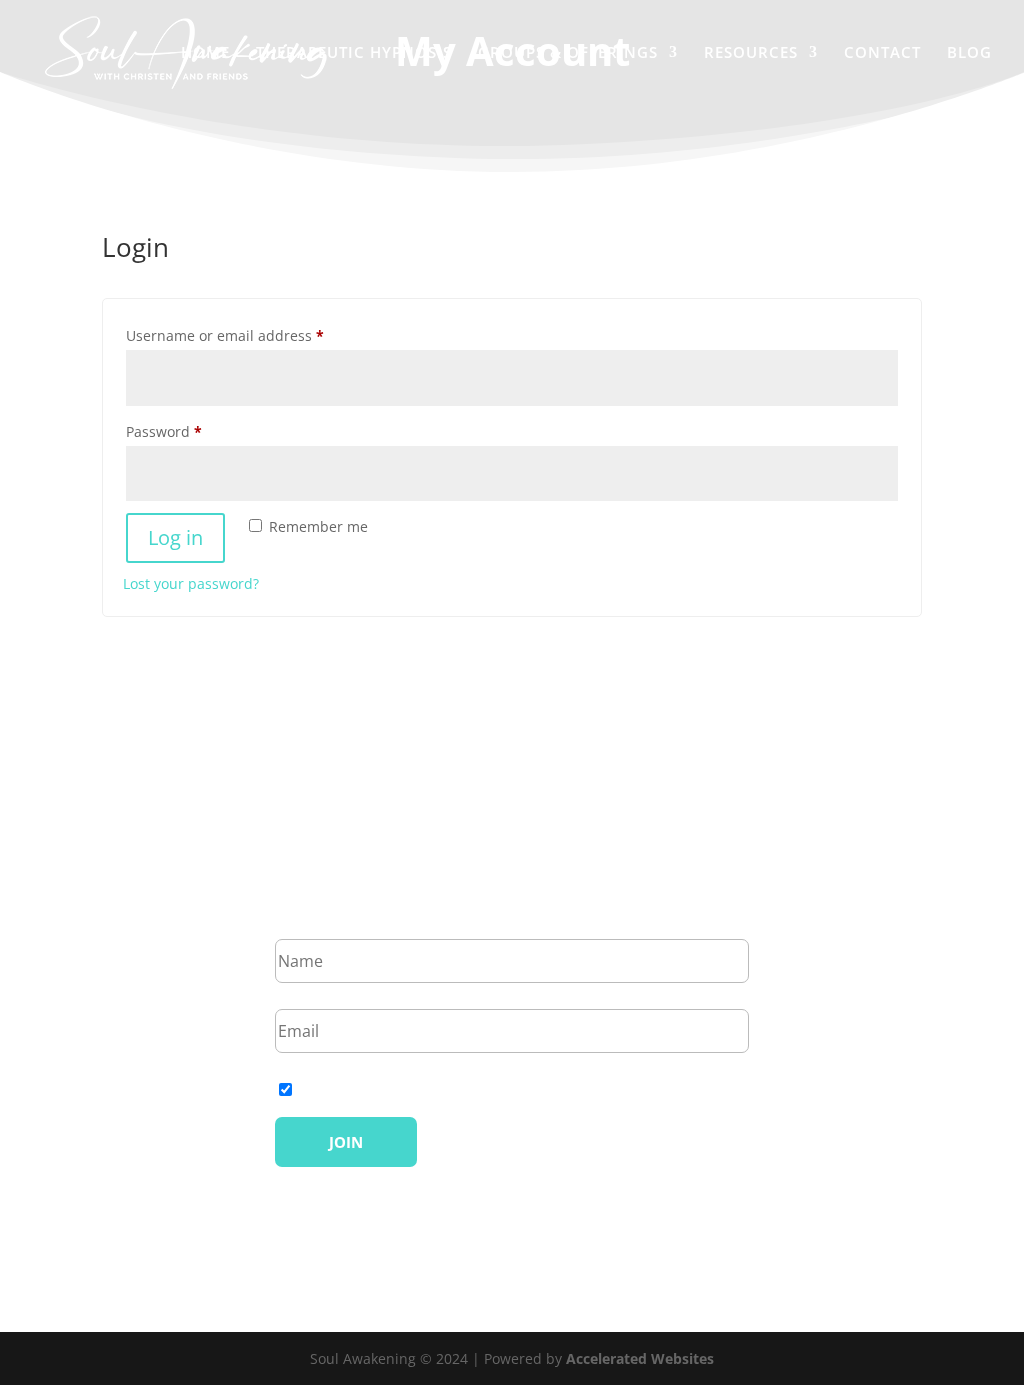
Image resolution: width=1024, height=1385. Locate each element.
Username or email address (255, 335)
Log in (175, 537)
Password (194, 431)
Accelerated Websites (640, 1358)
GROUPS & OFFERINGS (568, 53)
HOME (205, 53)
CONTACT (882, 53)
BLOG (969, 53)
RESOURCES (751, 53)
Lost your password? (191, 583)
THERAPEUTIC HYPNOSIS (354, 53)
